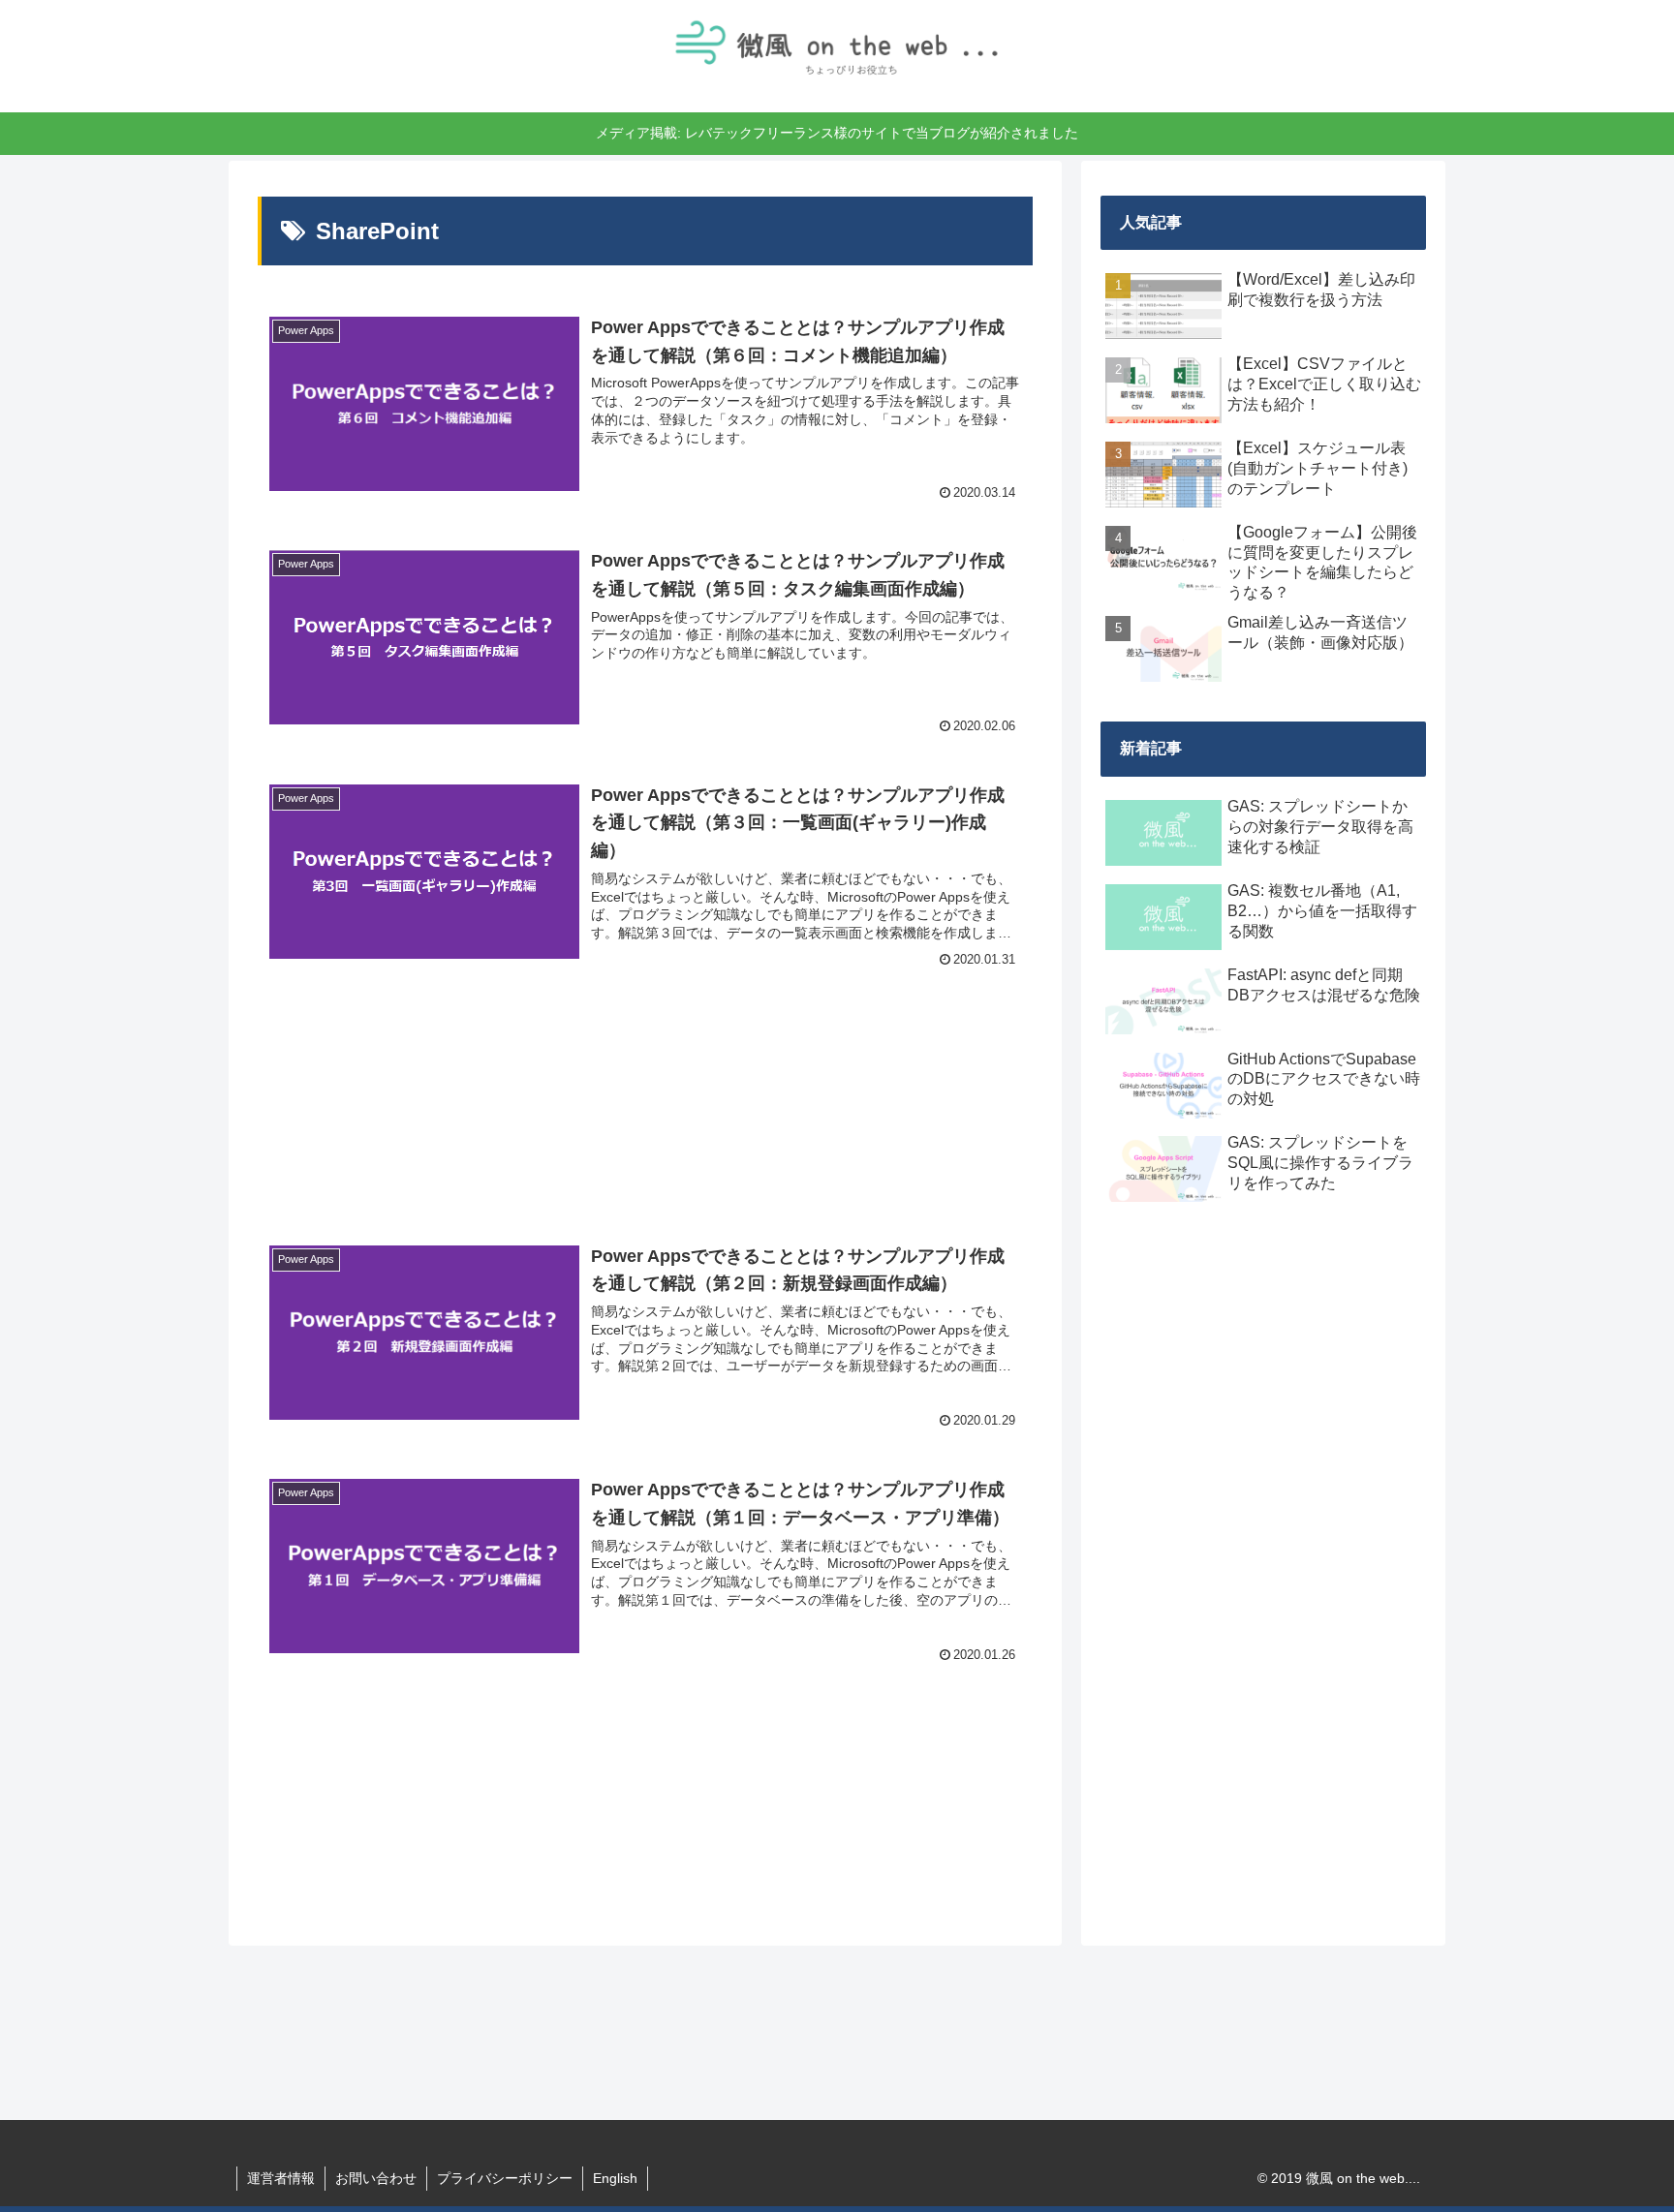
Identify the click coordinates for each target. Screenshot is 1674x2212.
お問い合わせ (376, 2178)
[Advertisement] (645, 1102)
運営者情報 (281, 2178)
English (615, 2178)
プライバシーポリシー (505, 2178)
